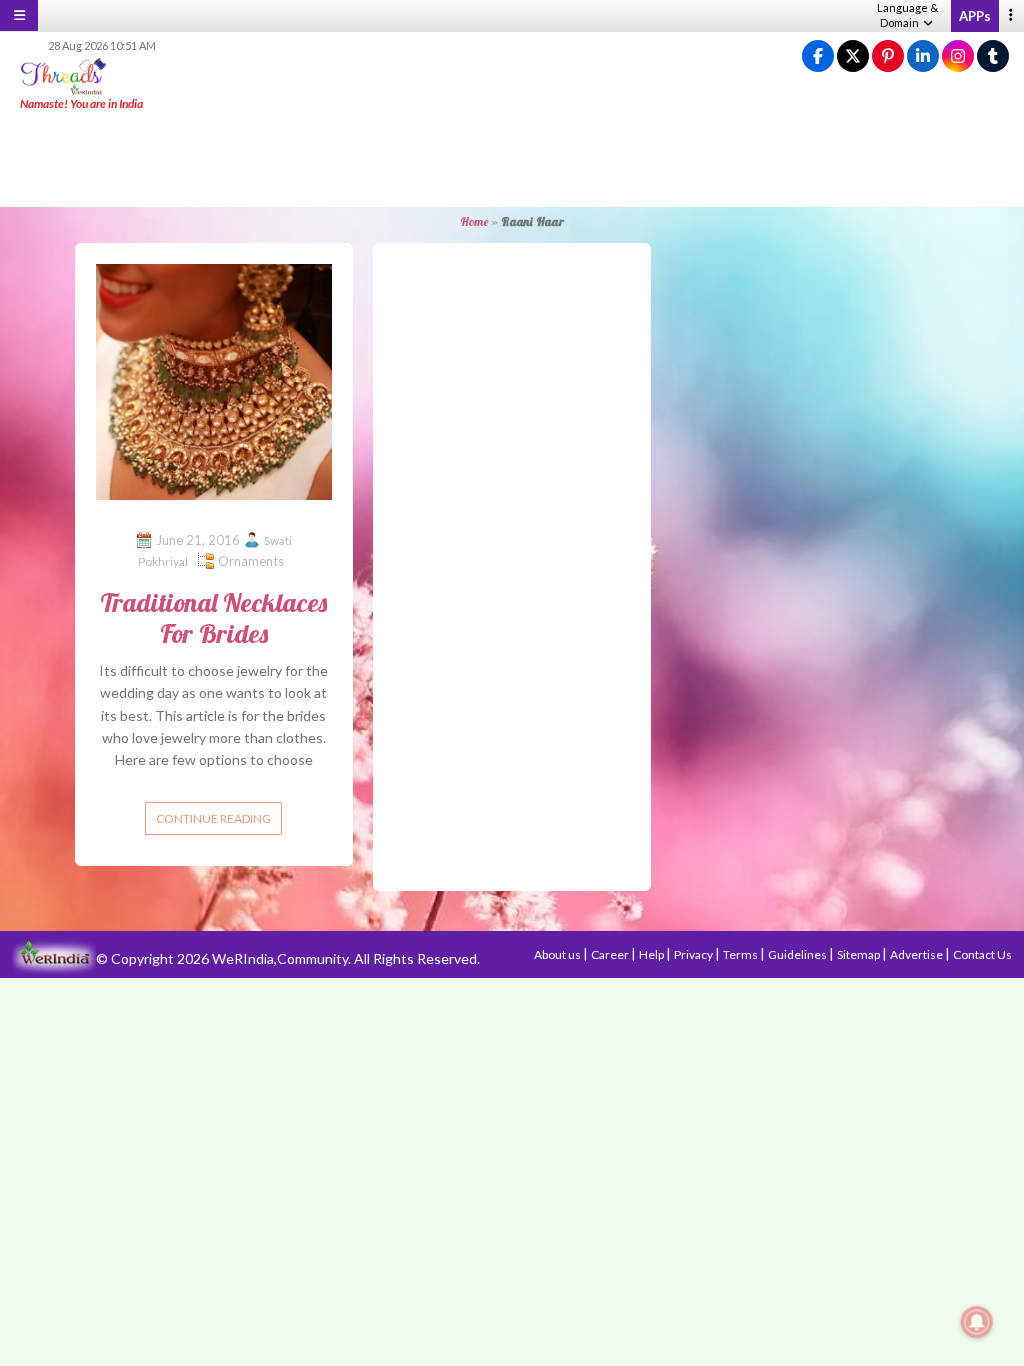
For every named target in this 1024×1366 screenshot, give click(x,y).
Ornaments (251, 561)
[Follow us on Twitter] (853, 56)
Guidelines (798, 954)
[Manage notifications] (977, 1322)
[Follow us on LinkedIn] (923, 56)
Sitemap (859, 954)
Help (652, 954)
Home (474, 221)
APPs (975, 16)
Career (611, 954)
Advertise (917, 954)
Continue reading (213, 818)
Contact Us (982, 954)
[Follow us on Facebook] (818, 56)
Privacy (694, 954)
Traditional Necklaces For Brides (213, 618)
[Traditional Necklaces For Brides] (214, 379)
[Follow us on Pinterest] (888, 56)
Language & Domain (907, 15)
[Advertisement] (512, 160)
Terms (741, 954)
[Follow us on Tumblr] (993, 56)
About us (558, 954)
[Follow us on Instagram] (958, 56)
